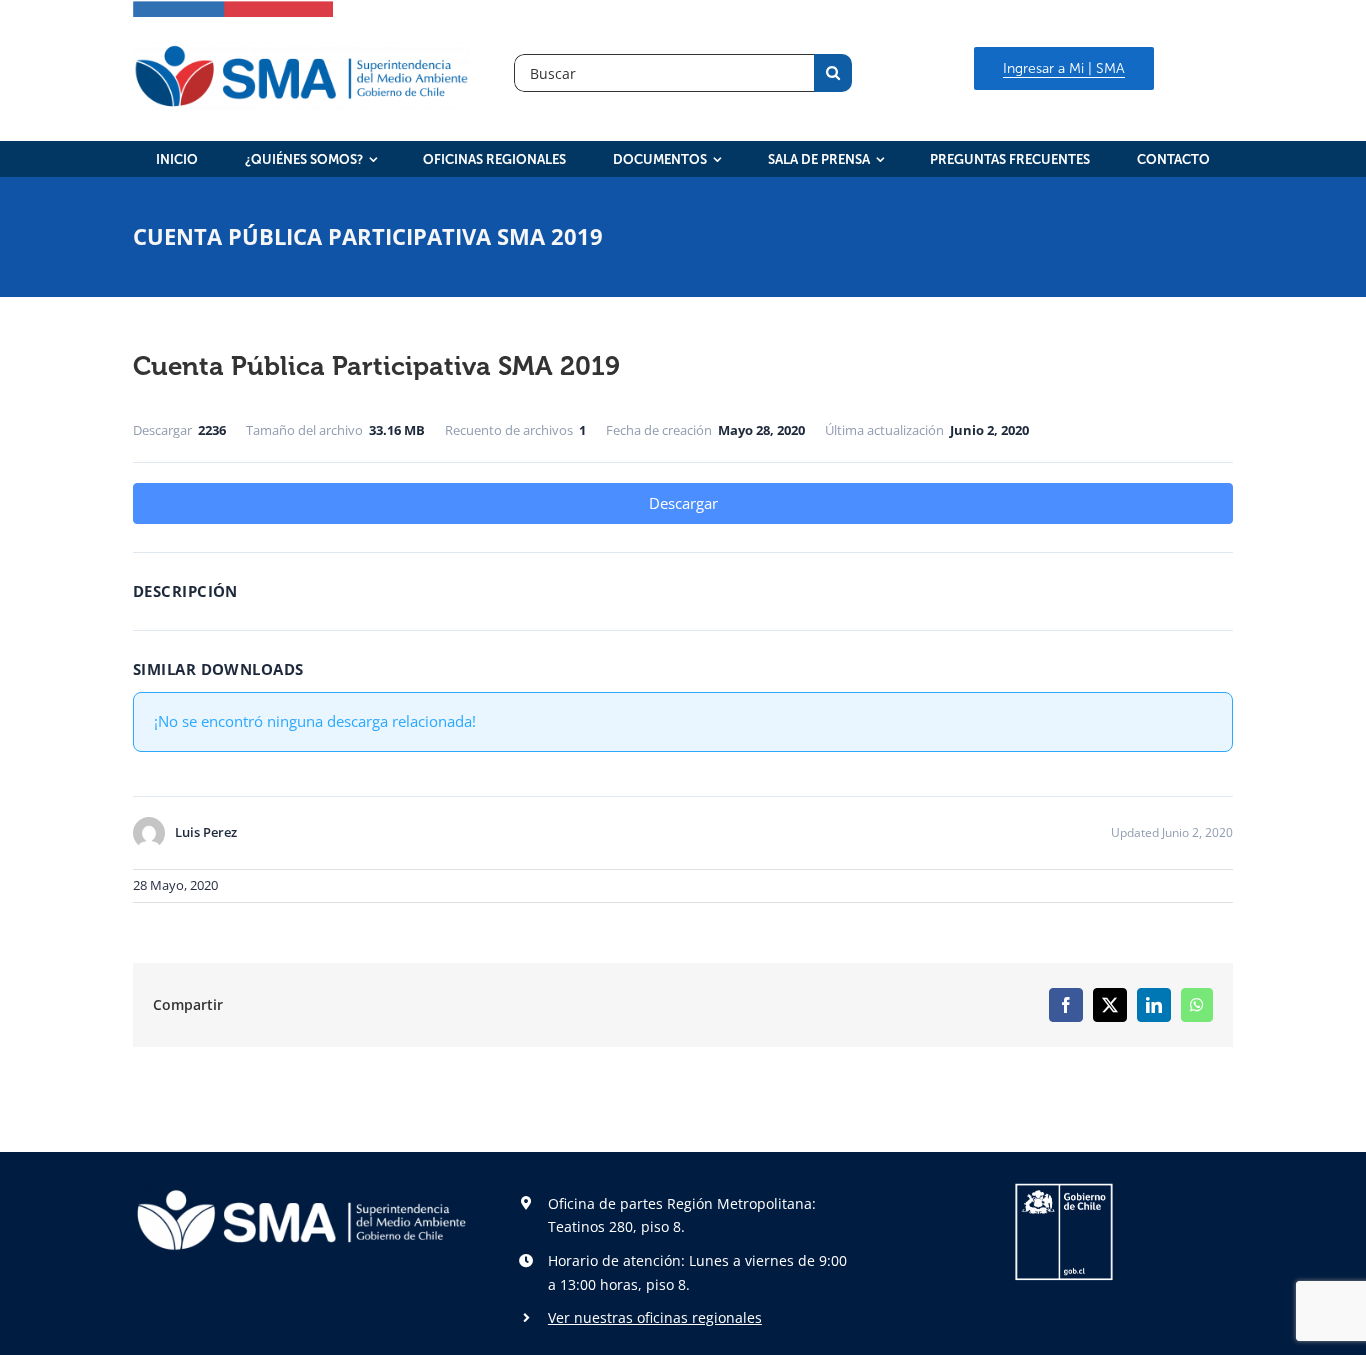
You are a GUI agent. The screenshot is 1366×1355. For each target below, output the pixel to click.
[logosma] (301, 49)
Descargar (683, 503)
